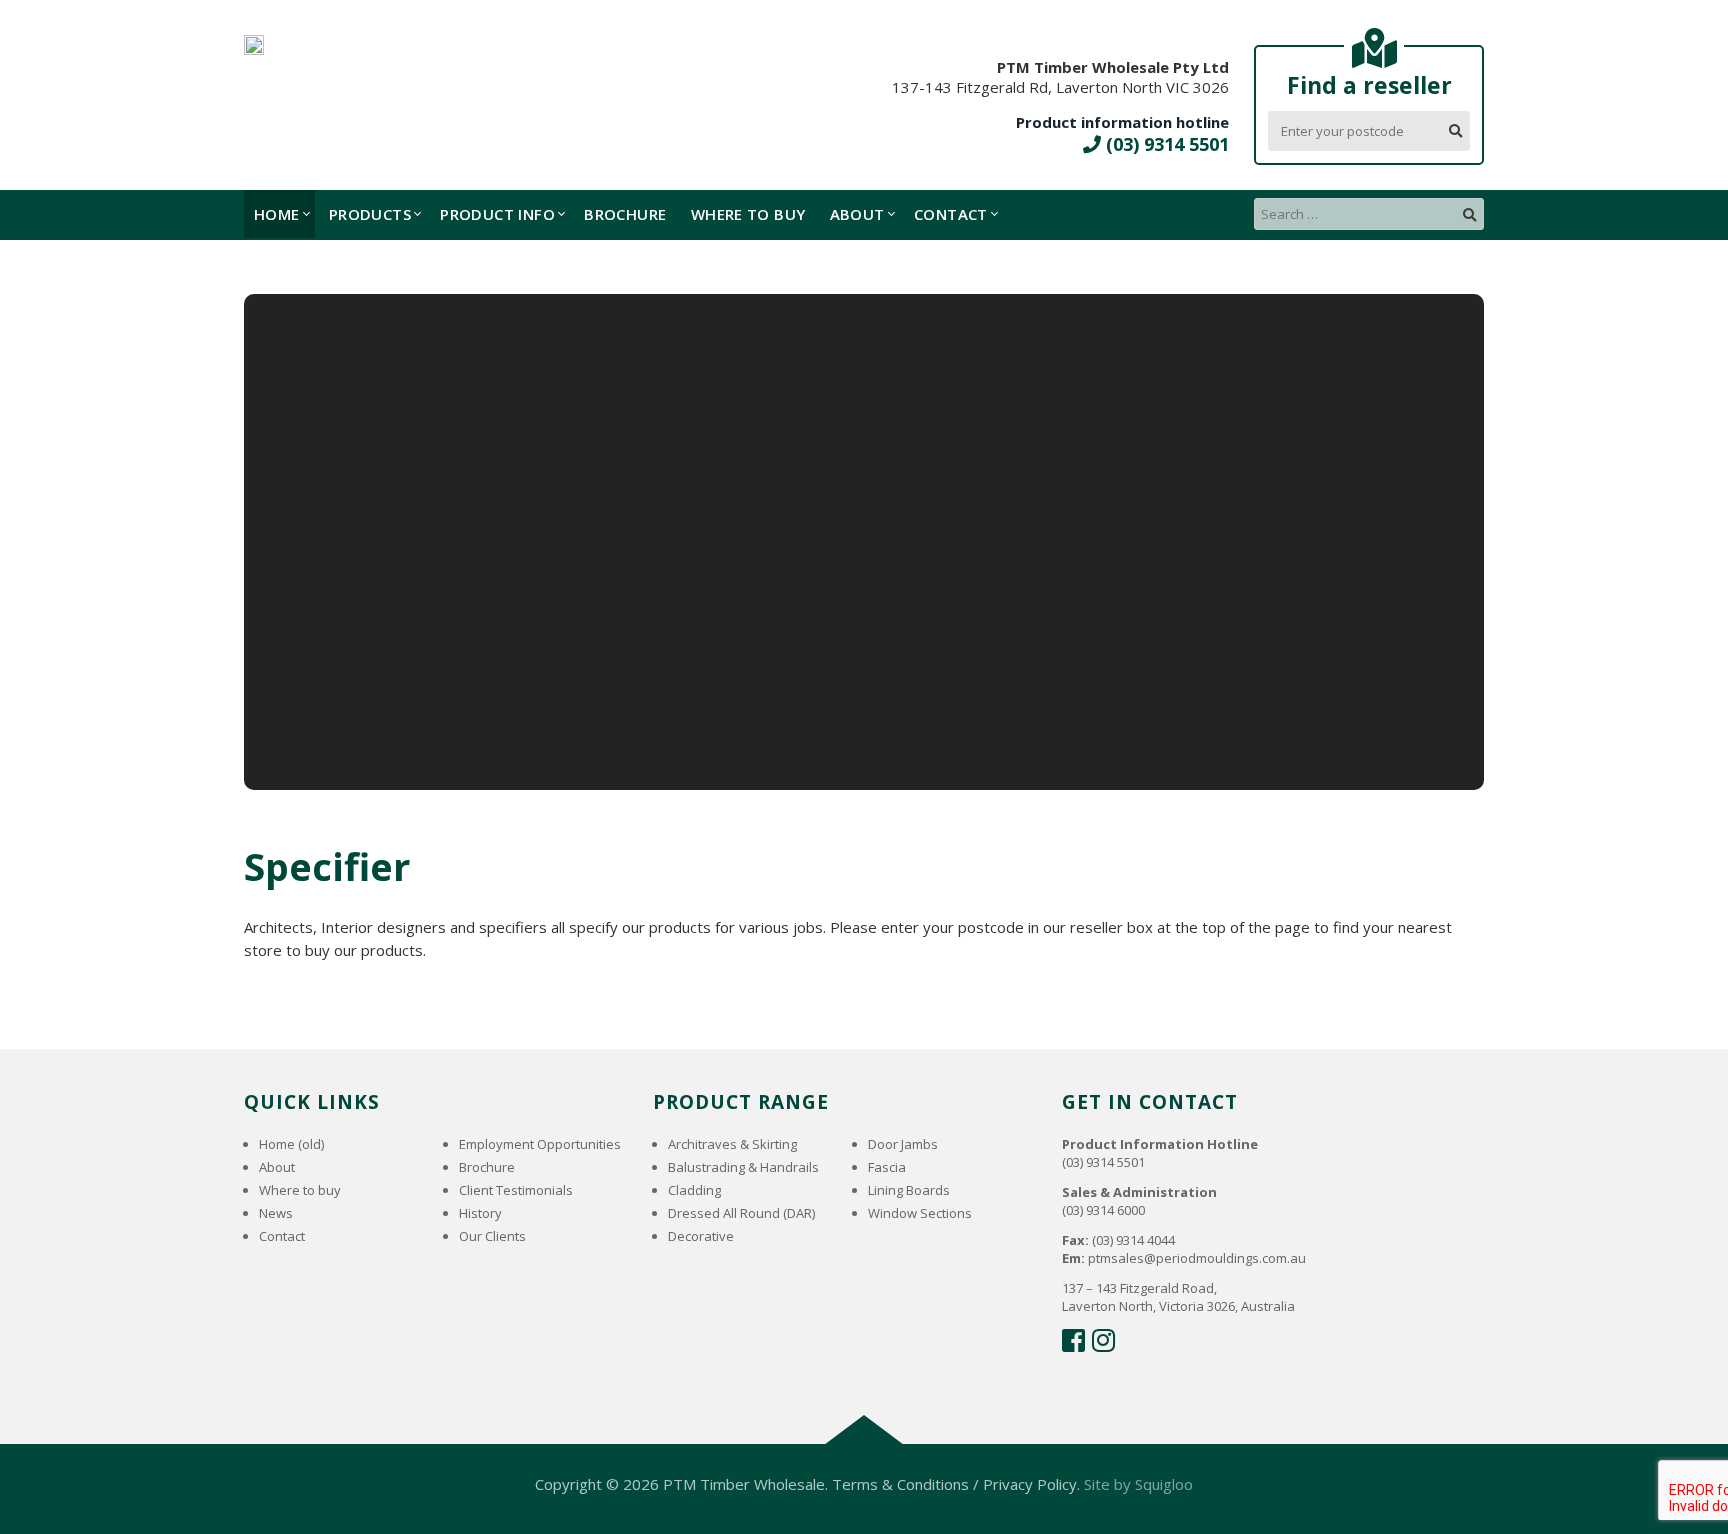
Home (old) (291, 1144)
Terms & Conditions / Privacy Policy (954, 1484)
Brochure (625, 214)
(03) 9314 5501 (1165, 144)
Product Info (497, 214)
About (857, 214)
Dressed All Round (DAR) (741, 1213)
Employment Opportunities (540, 1144)
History (480, 1213)
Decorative (701, 1236)
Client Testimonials (516, 1190)
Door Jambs (903, 1144)
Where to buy (748, 214)
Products (370, 214)
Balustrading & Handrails (743, 1167)
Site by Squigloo (1138, 1484)
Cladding (694, 1190)
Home (277, 214)
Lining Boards (909, 1190)
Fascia (887, 1167)
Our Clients (492, 1236)
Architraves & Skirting (732, 1144)
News (276, 1213)
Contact (951, 214)
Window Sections (920, 1213)
